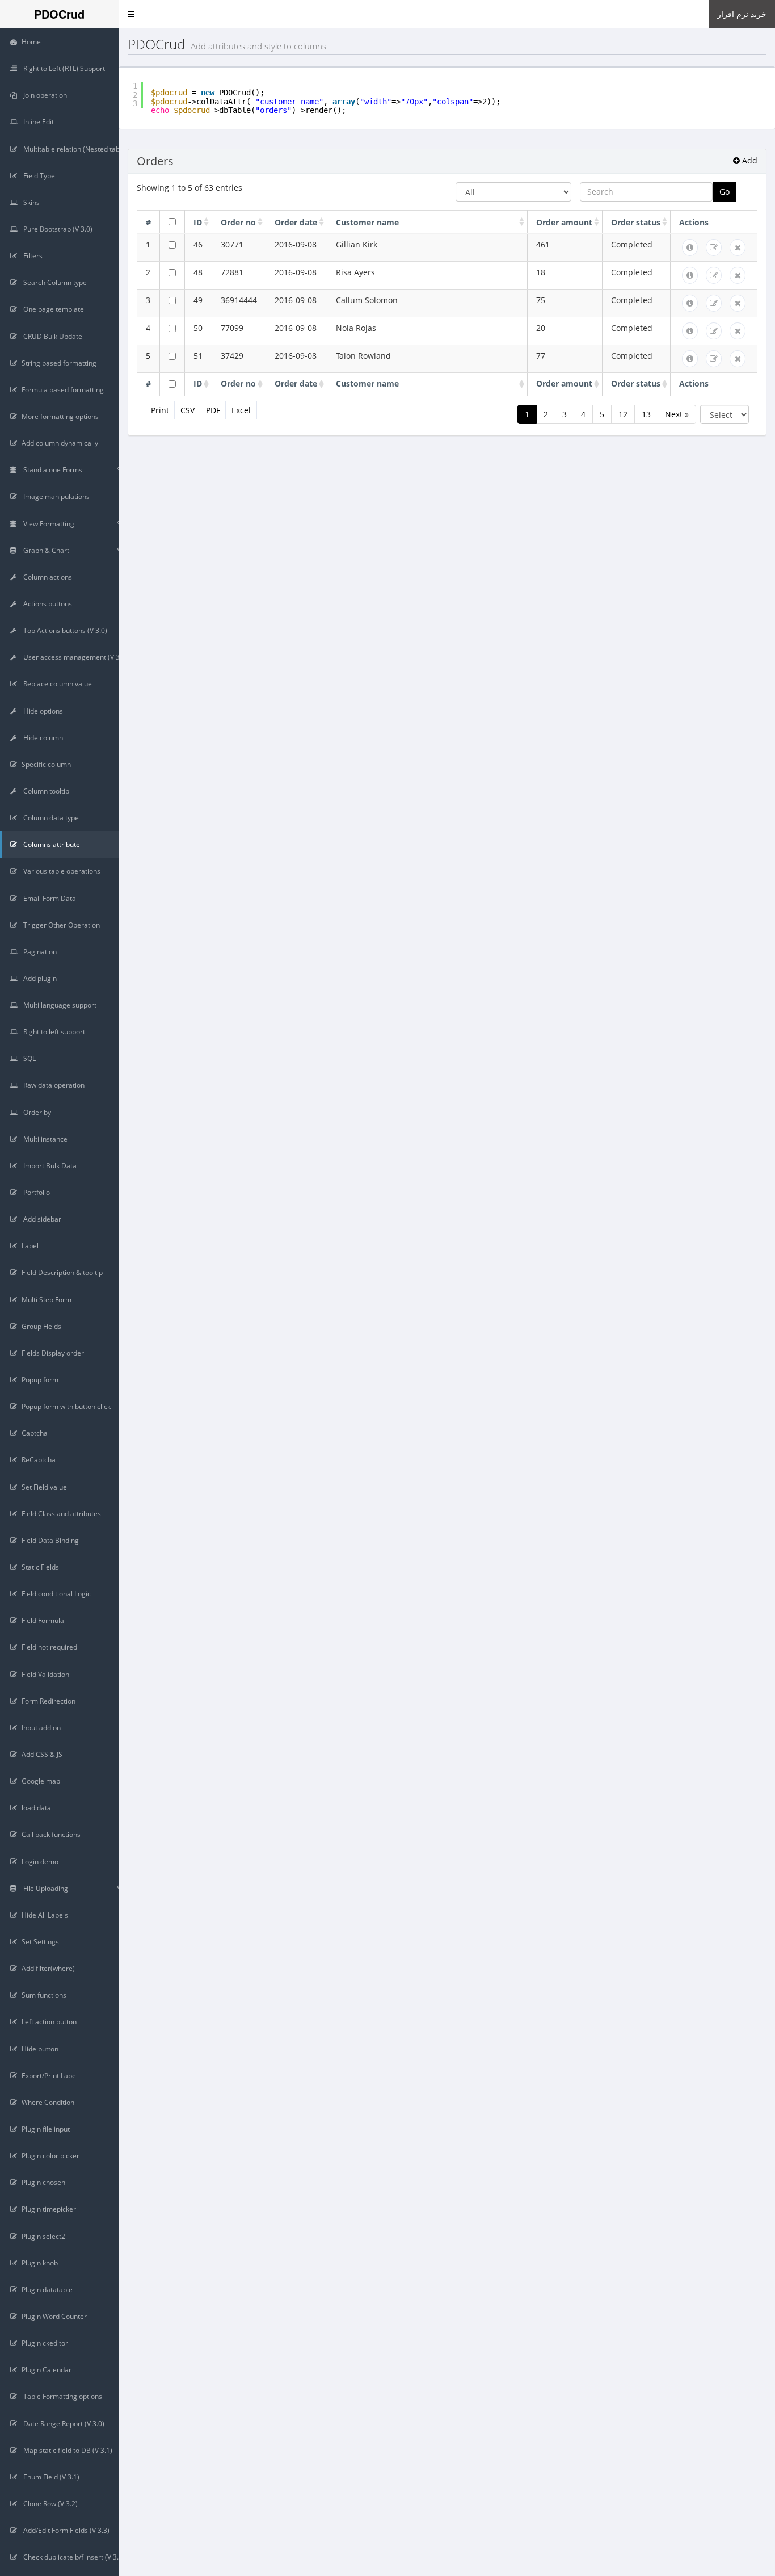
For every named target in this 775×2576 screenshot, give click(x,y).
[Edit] (714, 247)
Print (160, 410)
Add (749, 160)
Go (725, 192)
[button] (131, 14)
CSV (188, 410)
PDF (213, 410)
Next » (677, 414)
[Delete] (738, 247)
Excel (241, 410)
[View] (690, 247)
